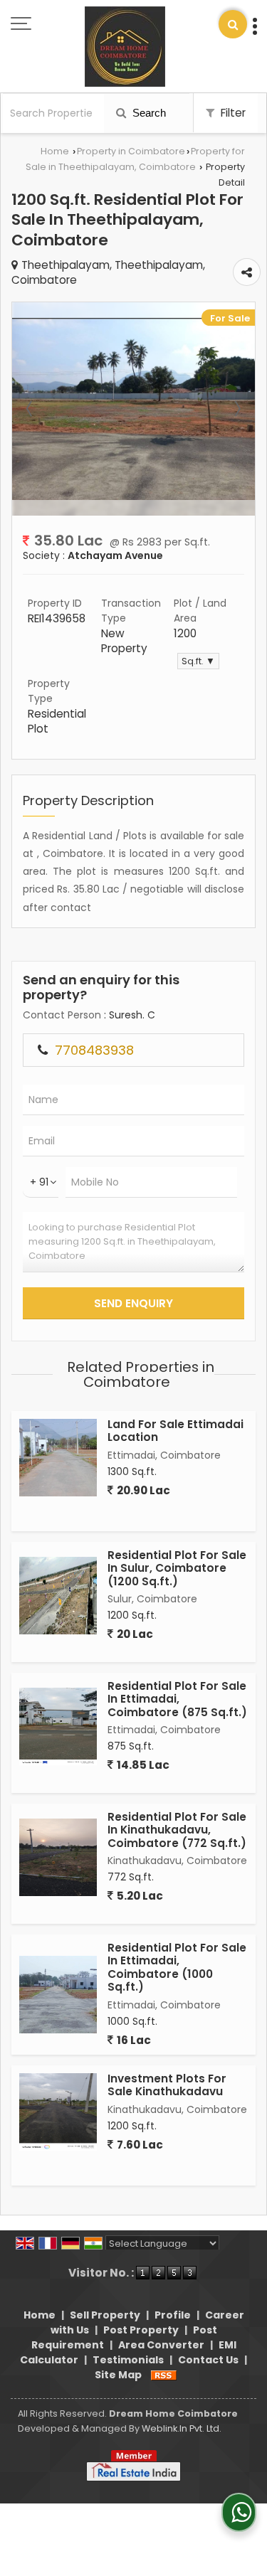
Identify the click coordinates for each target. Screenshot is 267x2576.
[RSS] (164, 2375)
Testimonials (128, 2360)
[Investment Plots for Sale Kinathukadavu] (58, 2112)
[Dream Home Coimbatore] (125, 48)
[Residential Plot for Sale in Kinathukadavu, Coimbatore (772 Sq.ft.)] (58, 1857)
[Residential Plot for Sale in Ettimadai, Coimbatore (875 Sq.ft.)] (58, 1726)
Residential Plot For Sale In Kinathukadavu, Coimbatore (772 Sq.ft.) (177, 1830)
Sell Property (105, 2315)
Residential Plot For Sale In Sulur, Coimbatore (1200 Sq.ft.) (177, 1568)
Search (148, 113)
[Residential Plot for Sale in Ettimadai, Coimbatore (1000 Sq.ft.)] (58, 1995)
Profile (173, 2315)
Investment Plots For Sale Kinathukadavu (167, 2085)
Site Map (118, 2375)
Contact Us (208, 2360)
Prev (31, 409)
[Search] (233, 24)
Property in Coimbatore (131, 151)
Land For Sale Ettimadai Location (176, 1431)
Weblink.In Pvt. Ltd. (182, 2428)
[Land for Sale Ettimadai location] (58, 1458)
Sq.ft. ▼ (198, 661)
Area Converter (161, 2345)
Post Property (141, 2330)
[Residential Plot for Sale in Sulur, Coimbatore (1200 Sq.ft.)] (58, 1596)
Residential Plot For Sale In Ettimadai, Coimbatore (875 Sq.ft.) (177, 1699)
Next (236, 409)
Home (55, 151)
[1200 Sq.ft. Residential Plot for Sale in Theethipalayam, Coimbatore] (133, 496)
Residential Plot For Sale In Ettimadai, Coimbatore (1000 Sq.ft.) (177, 1967)
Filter (232, 113)
